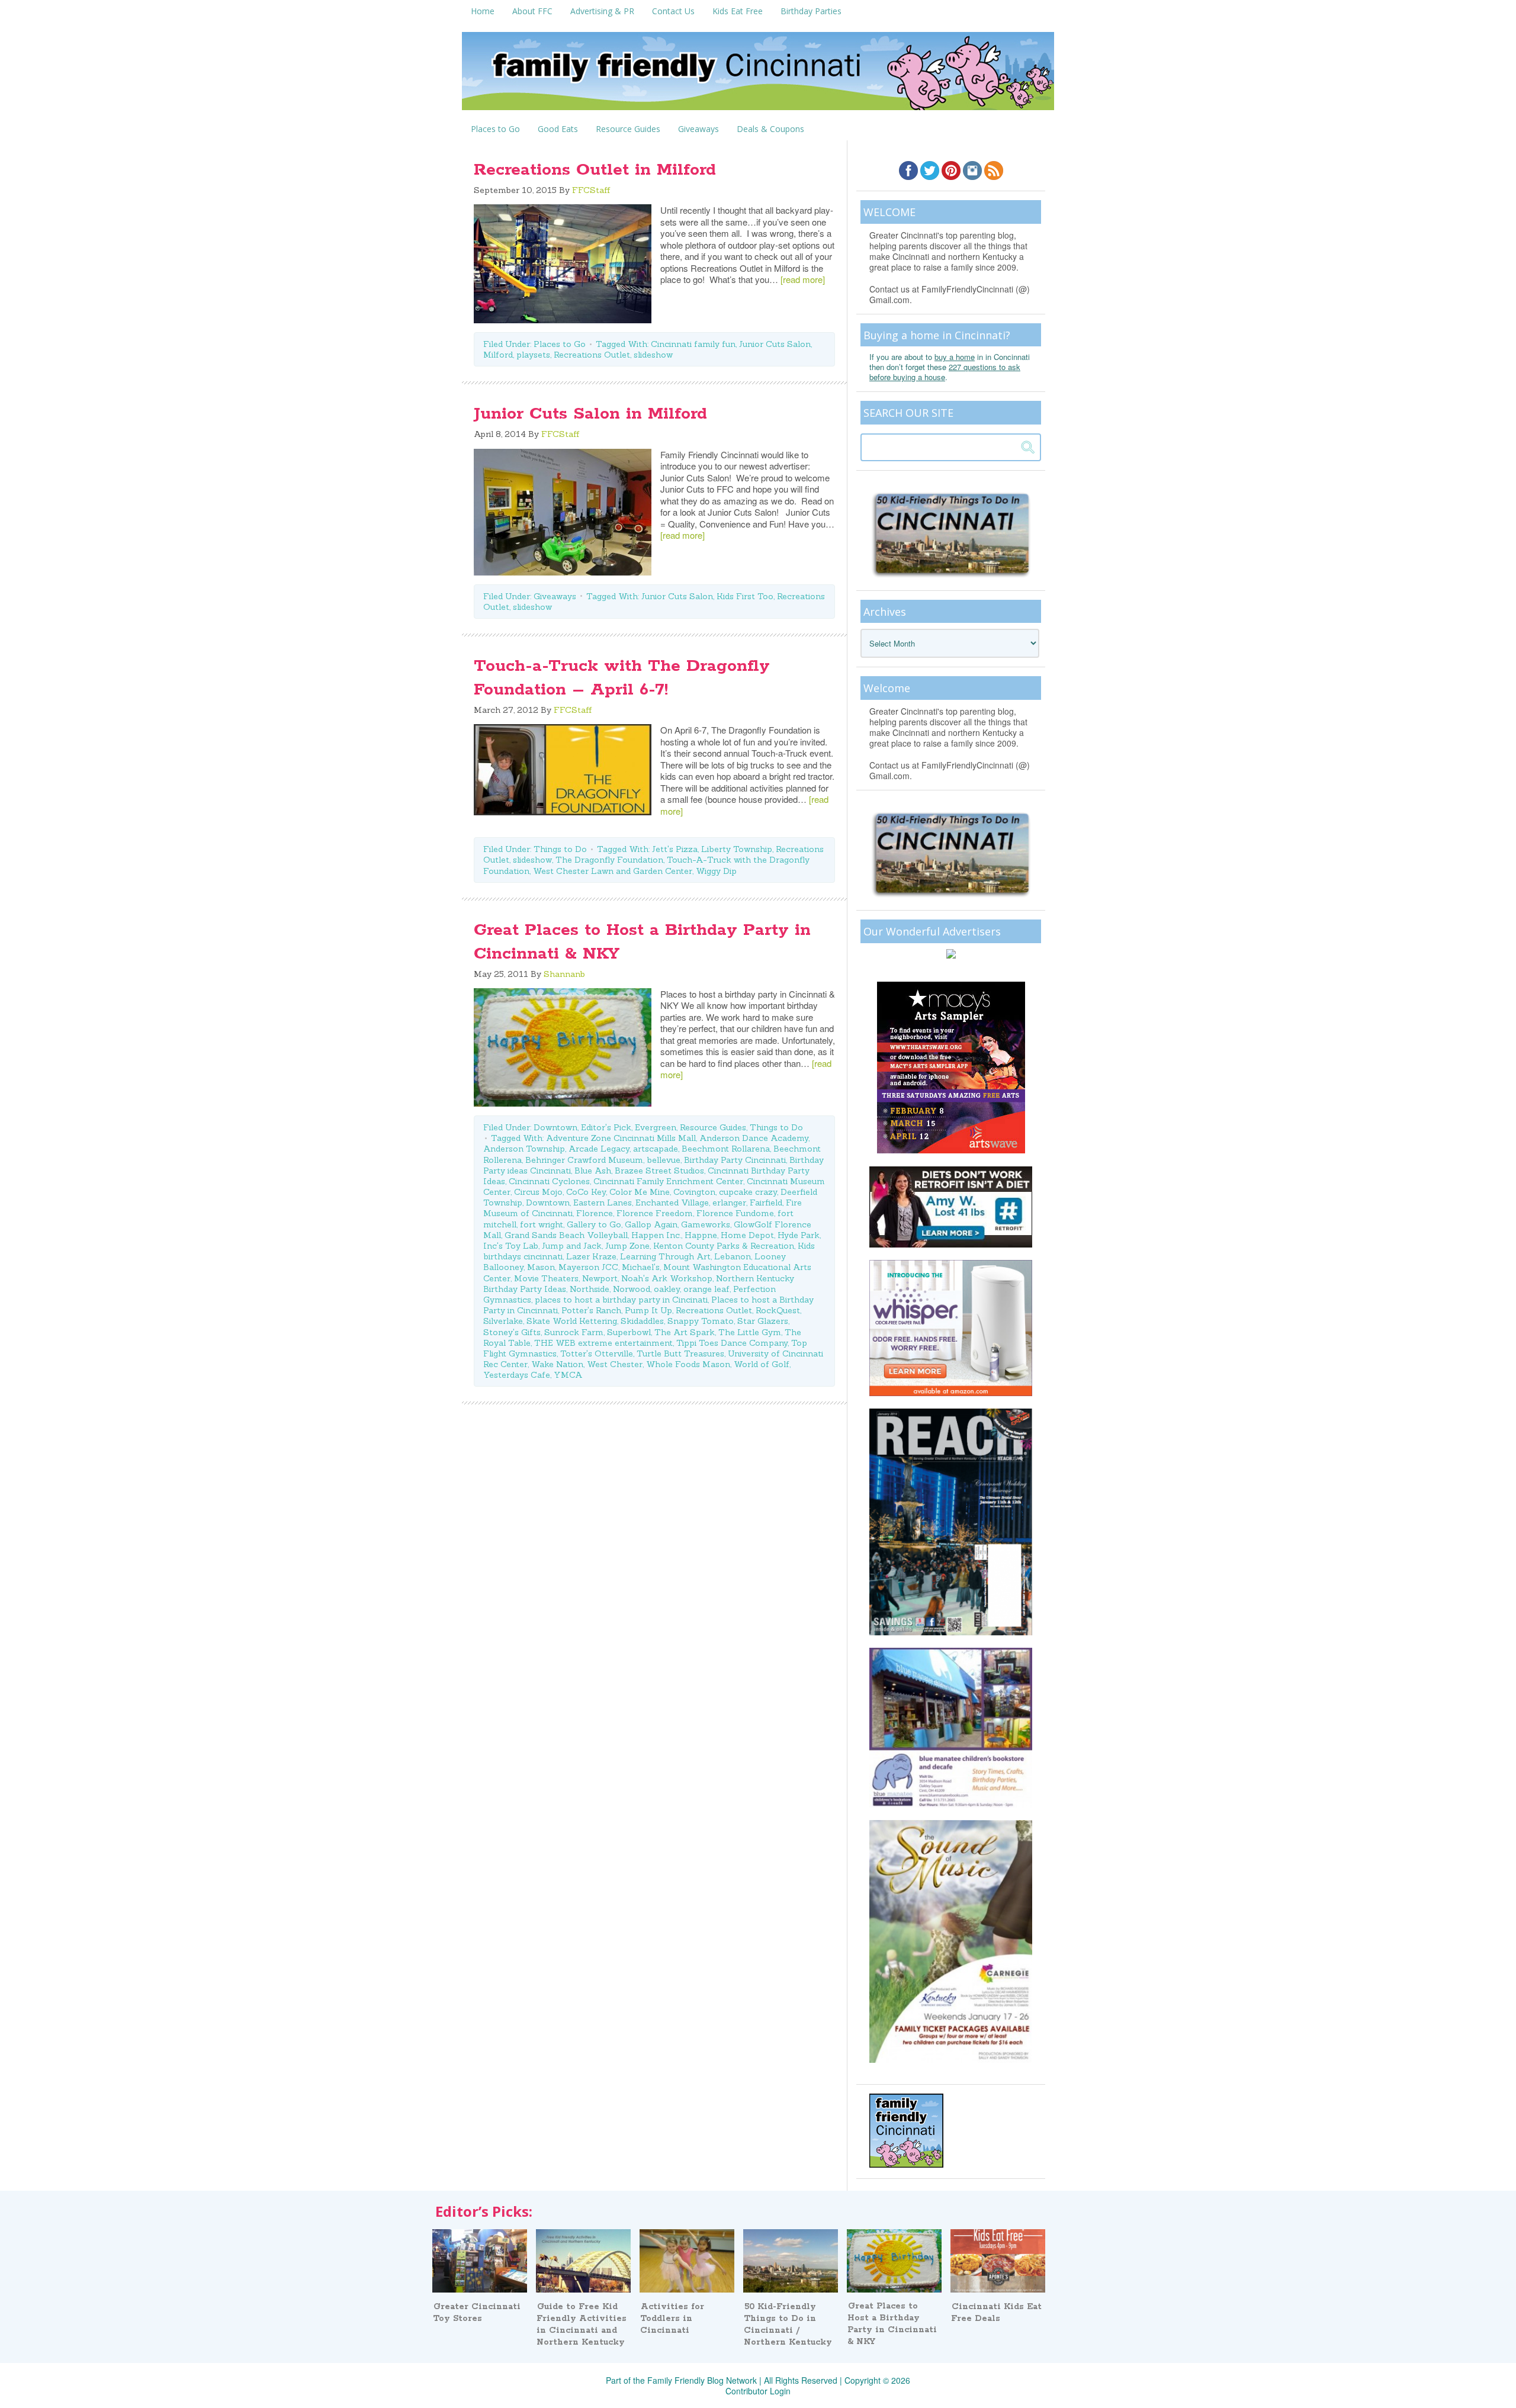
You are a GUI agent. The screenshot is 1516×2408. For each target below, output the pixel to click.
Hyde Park (799, 1235)
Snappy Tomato (701, 1321)
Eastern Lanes (603, 1203)
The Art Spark (685, 1332)
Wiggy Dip (716, 871)
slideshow (653, 355)
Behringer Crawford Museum (584, 1160)
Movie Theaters (546, 1278)
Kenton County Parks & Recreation (724, 1246)
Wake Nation (557, 1364)
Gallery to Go (594, 1224)
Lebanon (733, 1256)
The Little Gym (750, 1332)
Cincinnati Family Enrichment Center (668, 1181)
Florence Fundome (735, 1213)
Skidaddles (642, 1321)
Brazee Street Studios (659, 1171)
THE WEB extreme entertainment (603, 1343)
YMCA (568, 1375)
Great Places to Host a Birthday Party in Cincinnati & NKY (892, 2324)
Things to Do (560, 849)
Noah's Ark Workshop (667, 1278)
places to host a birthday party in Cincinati (621, 1300)
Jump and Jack (572, 1246)
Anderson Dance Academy (754, 1138)
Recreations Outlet (592, 355)
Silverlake (503, 1321)
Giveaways (555, 596)
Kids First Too (745, 596)
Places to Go (560, 344)
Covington (694, 1192)
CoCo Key (586, 1192)
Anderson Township (524, 1149)
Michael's (641, 1267)
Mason (541, 1267)
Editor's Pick (606, 1127)
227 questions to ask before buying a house (945, 372)
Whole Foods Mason (688, 1364)
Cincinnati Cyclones (549, 1181)
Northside (590, 1289)
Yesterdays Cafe (517, 1375)
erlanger (729, 1203)
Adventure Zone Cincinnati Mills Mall (621, 1138)
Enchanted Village (672, 1203)
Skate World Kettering (572, 1321)
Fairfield (766, 1203)
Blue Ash (593, 1171)
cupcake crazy (748, 1192)
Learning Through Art (665, 1256)
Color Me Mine (640, 1192)
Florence (595, 1213)
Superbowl (629, 1332)
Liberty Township (737, 849)
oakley (667, 1289)
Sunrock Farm (574, 1332)
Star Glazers (763, 1321)
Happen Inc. (656, 1235)
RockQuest (778, 1310)
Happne (701, 1235)
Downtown (555, 1127)
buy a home (955, 357)
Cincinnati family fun (693, 344)
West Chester (615, 1364)
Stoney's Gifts (512, 1332)
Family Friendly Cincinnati (758, 75)
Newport (600, 1278)
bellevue (664, 1160)
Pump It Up (648, 1310)
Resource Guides (713, 1127)
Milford (498, 355)
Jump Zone (627, 1246)
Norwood (632, 1289)
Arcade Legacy (599, 1149)
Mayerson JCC (588, 1267)
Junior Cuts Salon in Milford (590, 414)
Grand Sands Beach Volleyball (566, 1235)
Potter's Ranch (591, 1310)
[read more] (803, 279)
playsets (533, 355)
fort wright (542, 1224)
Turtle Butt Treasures (680, 1354)
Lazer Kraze (591, 1256)
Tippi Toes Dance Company (732, 1343)
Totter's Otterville (597, 1354)
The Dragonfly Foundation (609, 860)
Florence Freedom (655, 1213)
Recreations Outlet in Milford (595, 170)
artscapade (656, 1149)
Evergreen (656, 1127)
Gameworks (706, 1224)
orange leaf (706, 1289)
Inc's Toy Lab (511, 1246)
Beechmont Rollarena (726, 1149)
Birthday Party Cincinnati (735, 1160)
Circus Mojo (538, 1192)
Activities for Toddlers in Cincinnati (672, 2319)
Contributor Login (758, 2391)
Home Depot (747, 1235)
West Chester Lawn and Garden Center (613, 871)
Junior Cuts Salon (775, 344)
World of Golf (762, 1364)
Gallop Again (651, 1224)
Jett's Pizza (675, 849)
